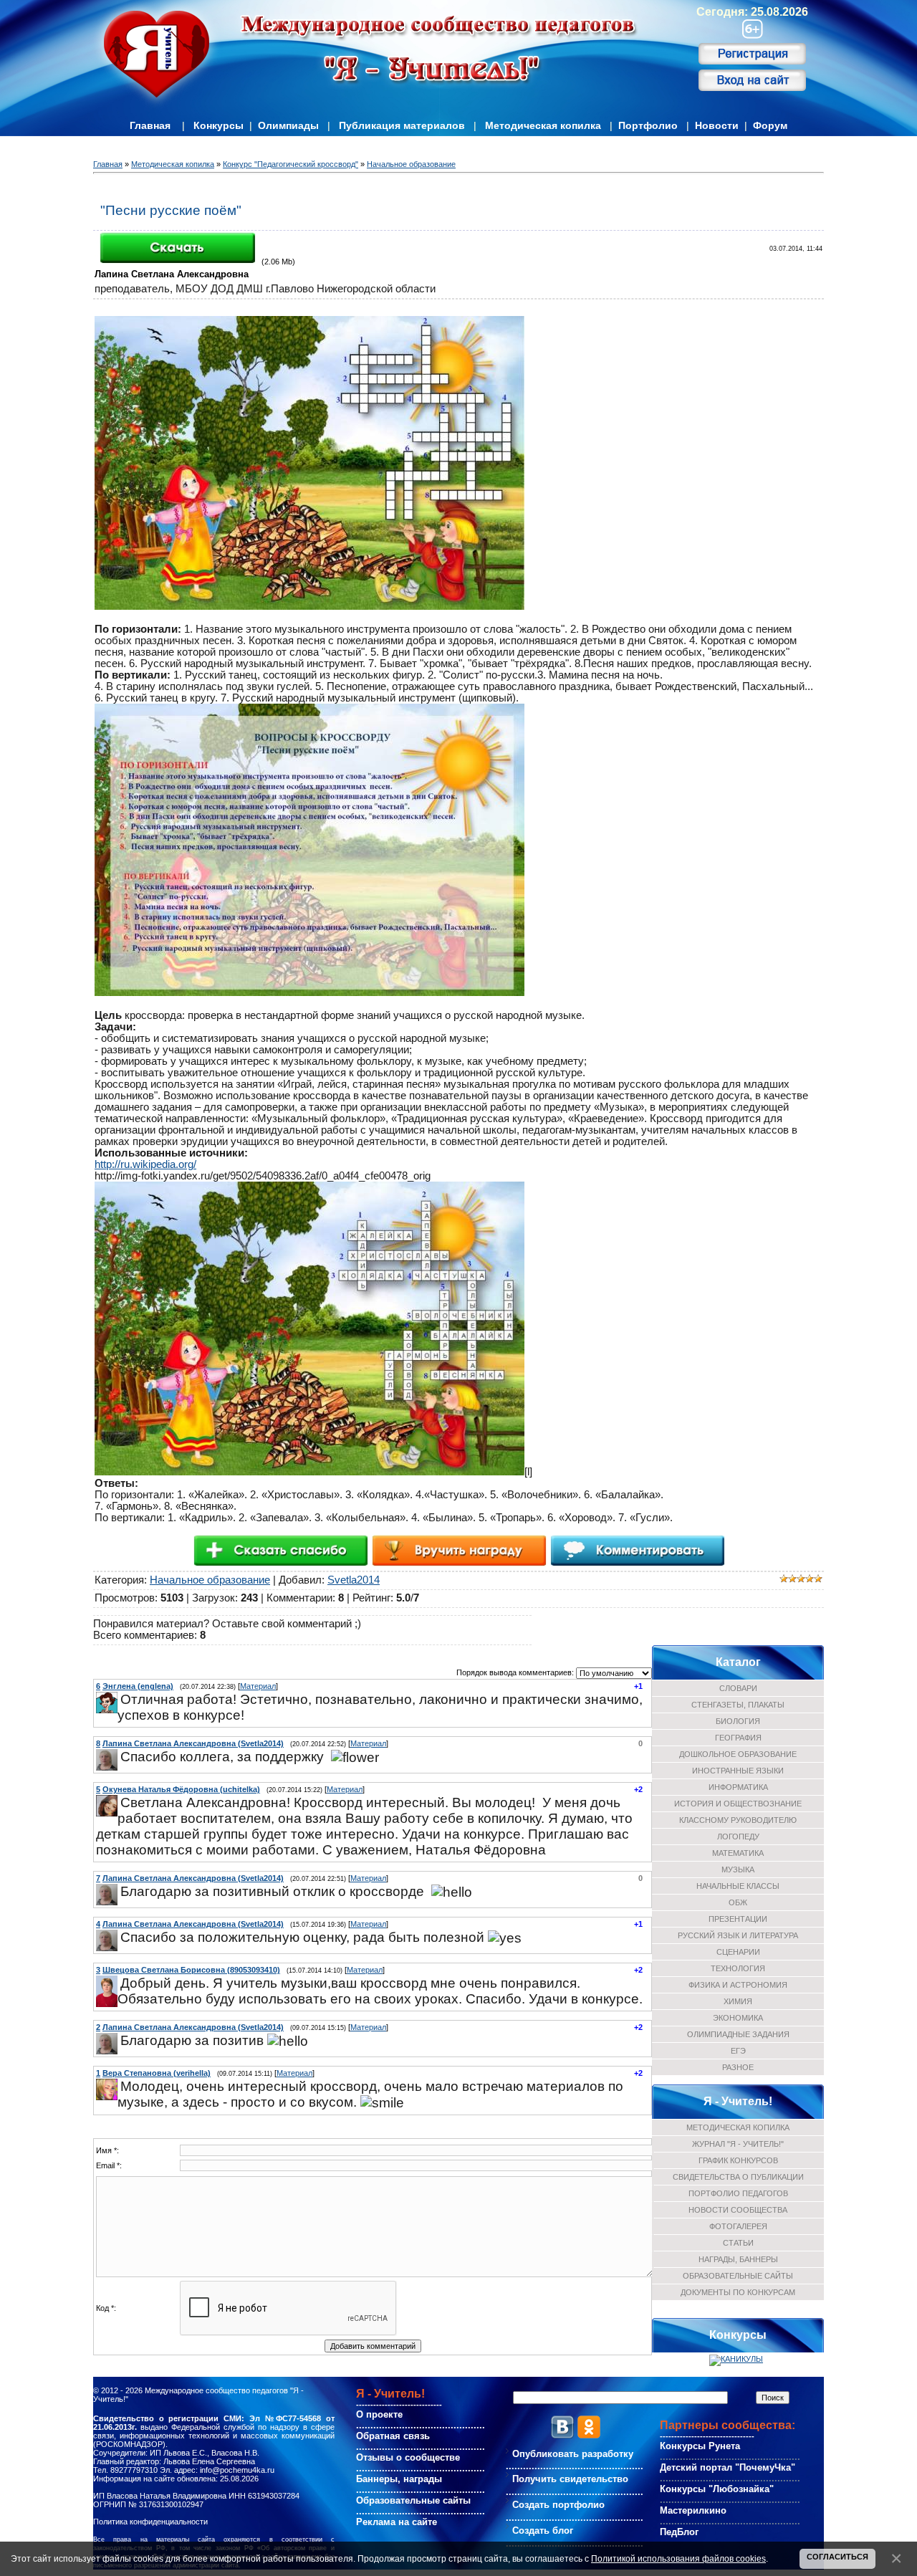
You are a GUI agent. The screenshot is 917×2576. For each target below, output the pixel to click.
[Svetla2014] (119, 1757)
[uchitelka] (119, 1802)
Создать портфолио (558, 2505)
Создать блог (543, 2530)
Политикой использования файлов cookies (678, 2558)
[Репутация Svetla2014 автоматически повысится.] (280, 1550)
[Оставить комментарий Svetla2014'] (637, 1550)
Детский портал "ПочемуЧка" (728, 2467)
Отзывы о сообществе (408, 2457)
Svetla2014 (354, 1580)
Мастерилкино (693, 2510)
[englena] (119, 1699)
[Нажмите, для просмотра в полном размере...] (309, 606)
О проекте (379, 2414)
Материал (258, 1686)
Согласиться (837, 2557)
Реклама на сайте (397, 2522)
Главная (150, 125)
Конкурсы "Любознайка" (717, 2489)
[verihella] (119, 2086)
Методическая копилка (543, 125)
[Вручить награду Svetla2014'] (459, 1550)
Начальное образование (411, 164)
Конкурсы (219, 125)
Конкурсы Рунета (700, 2446)
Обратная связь (393, 2436)
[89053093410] (119, 1983)
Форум (770, 125)
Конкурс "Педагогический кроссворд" (291, 164)
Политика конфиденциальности (150, 2522)
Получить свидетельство (570, 2479)
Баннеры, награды (399, 2479)
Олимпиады (288, 125)
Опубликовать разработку (573, 2454)
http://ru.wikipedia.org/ (145, 1164)
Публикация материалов (402, 125)
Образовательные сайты (413, 2500)
